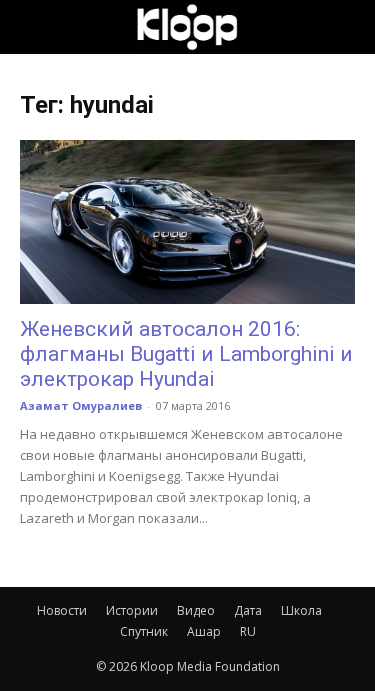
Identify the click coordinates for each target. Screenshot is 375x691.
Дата (248, 610)
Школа (301, 610)
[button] (34, 27)
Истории (132, 610)
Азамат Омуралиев (81, 405)
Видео (196, 610)
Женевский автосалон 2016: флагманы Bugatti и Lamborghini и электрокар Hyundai (186, 354)
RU (248, 631)
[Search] (347, 27)
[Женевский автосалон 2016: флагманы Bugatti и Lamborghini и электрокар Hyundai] (187, 222)
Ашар (204, 631)
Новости (62, 610)
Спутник (144, 631)
